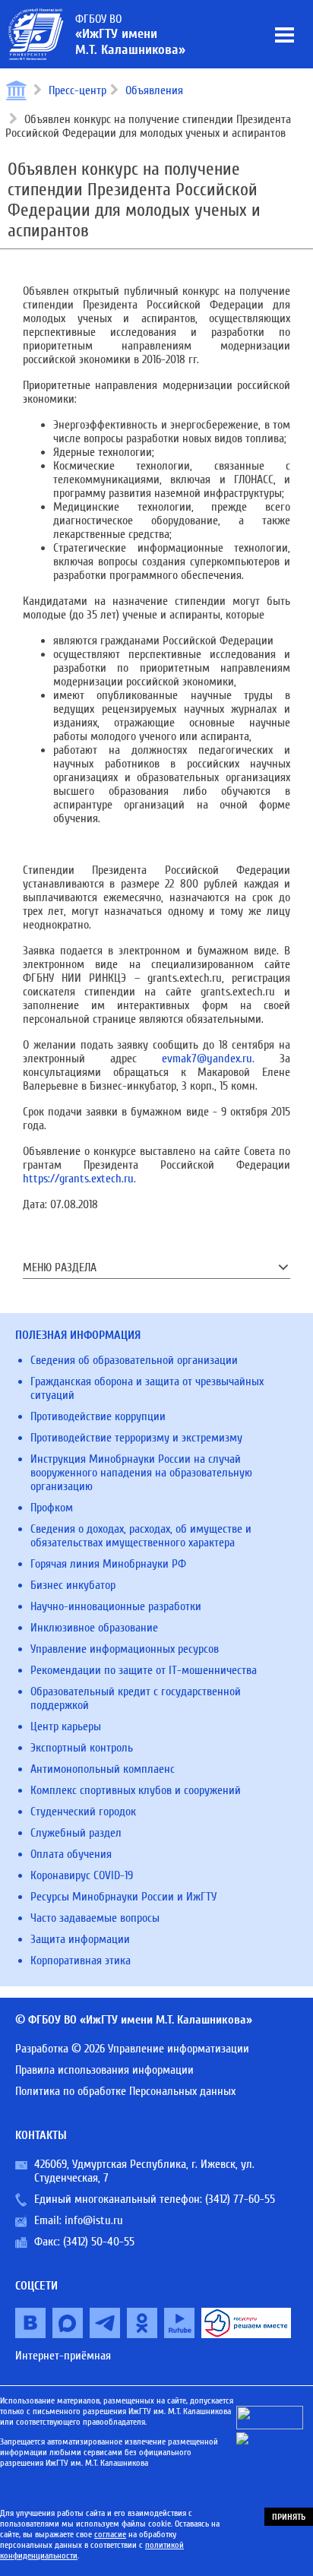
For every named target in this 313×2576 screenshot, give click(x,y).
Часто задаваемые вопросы (95, 1918)
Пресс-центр (77, 90)
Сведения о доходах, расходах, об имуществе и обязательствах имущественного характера (141, 1536)
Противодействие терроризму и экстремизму (136, 1438)
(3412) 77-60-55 (240, 2199)
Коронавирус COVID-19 (82, 1875)
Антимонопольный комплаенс (103, 1769)
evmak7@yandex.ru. (208, 1059)
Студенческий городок (83, 1812)
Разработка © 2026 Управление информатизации (132, 2049)
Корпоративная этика (81, 1960)
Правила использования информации (104, 2070)
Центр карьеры (66, 1726)
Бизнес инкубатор (73, 1585)
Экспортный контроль (82, 1748)
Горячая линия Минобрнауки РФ (108, 1564)
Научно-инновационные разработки (116, 1606)
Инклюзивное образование (94, 1628)
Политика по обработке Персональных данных (125, 2091)
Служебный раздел (76, 1833)
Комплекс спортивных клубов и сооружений (136, 1790)
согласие (110, 2534)
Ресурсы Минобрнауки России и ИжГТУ (123, 1897)
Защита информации (80, 1939)
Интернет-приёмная (63, 2356)
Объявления (154, 90)
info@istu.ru (94, 2220)
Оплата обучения (71, 1854)
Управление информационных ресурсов (125, 1649)
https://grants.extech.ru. (79, 1179)
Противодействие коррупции (98, 1416)
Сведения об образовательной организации (134, 1360)
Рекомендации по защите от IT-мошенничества (144, 1670)
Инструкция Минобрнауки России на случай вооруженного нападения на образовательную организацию (141, 1473)
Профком (52, 1508)
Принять (289, 2517)
